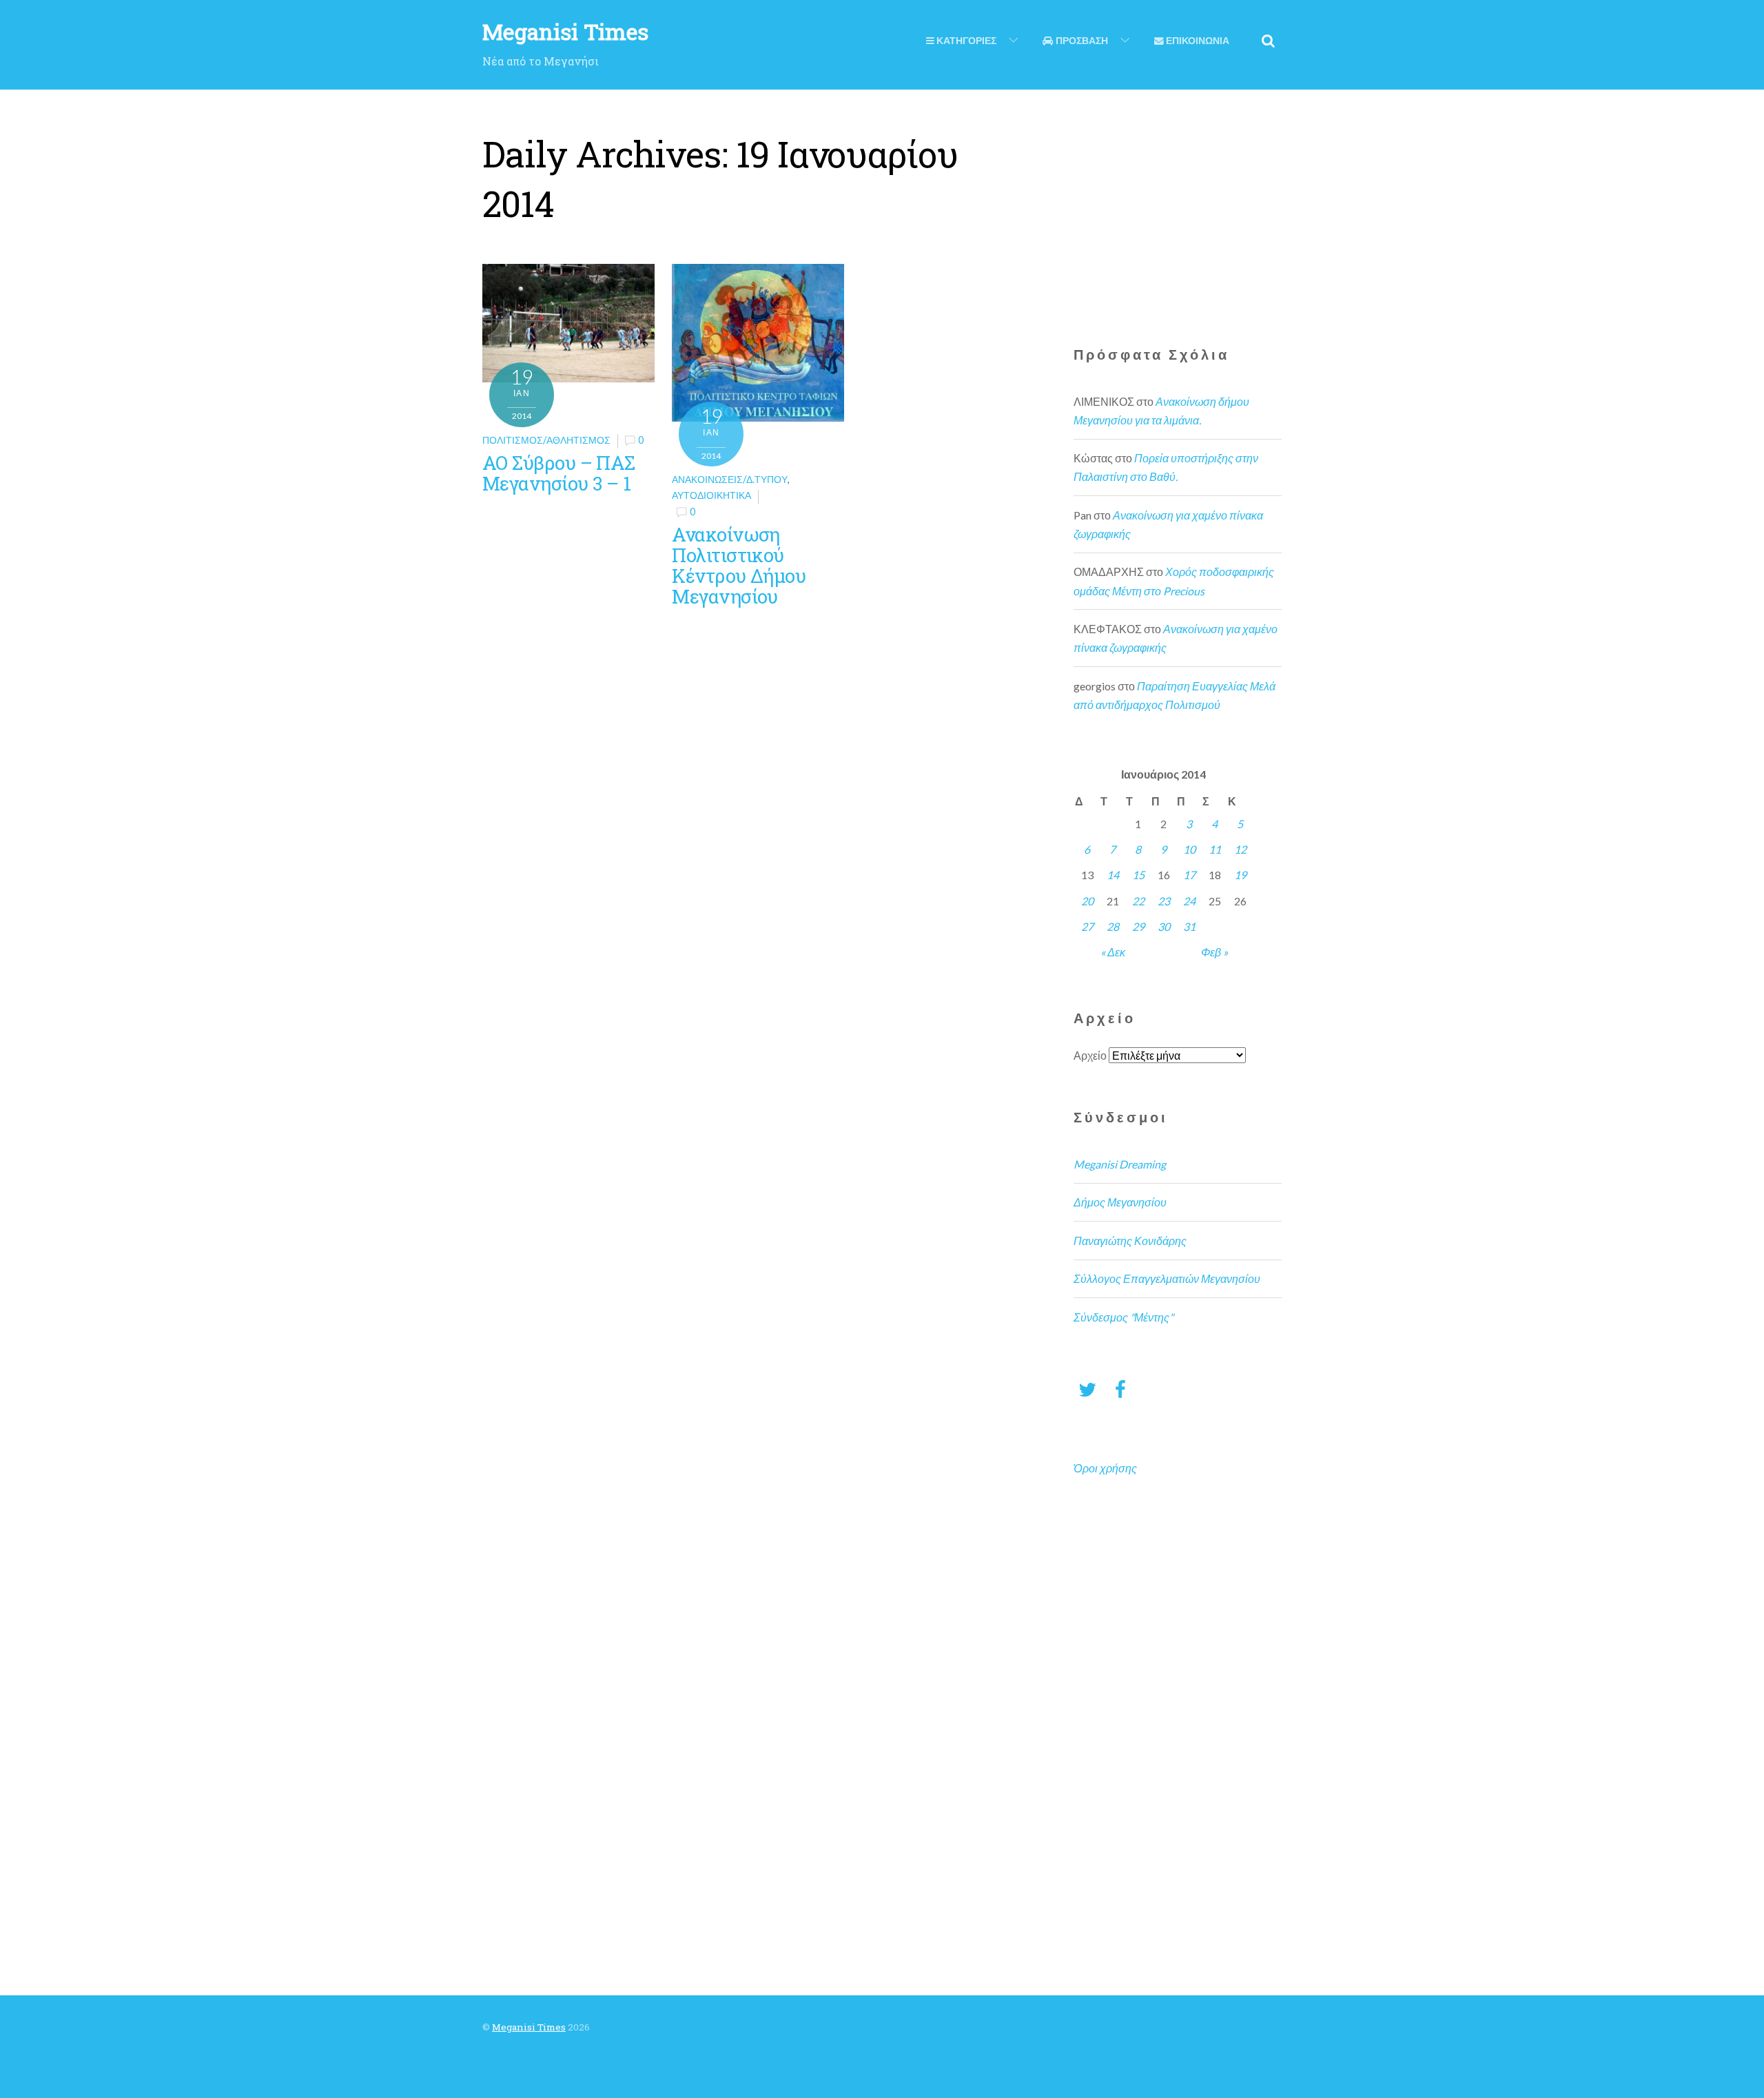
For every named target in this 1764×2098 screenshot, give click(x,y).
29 (1138, 926)
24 (1189, 901)
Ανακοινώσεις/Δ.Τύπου (730, 479)
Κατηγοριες (965, 41)
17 (1189, 875)
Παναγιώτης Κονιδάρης (1130, 1241)
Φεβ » (1214, 952)
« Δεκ (1113, 952)
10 (1189, 849)
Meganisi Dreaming (1120, 1164)
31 (1189, 926)
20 (1087, 901)
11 (1215, 849)
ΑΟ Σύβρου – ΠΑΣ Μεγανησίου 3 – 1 (559, 473)
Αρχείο (1090, 1055)
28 (1113, 926)
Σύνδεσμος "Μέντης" (1124, 1317)
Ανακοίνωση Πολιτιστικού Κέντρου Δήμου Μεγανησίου (739, 565)
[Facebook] (1120, 1389)
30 (1164, 926)
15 (1138, 875)
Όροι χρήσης (1105, 1468)
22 (1138, 901)
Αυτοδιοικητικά (711, 495)
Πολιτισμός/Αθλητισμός (546, 440)
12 (1240, 849)
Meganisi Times (529, 2027)
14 (1113, 875)
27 (1087, 926)
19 (1240, 875)
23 (1164, 901)
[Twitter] (1087, 1389)
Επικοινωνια (1197, 41)
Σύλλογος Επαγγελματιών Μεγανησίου (1167, 1278)
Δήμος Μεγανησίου (1120, 1202)
